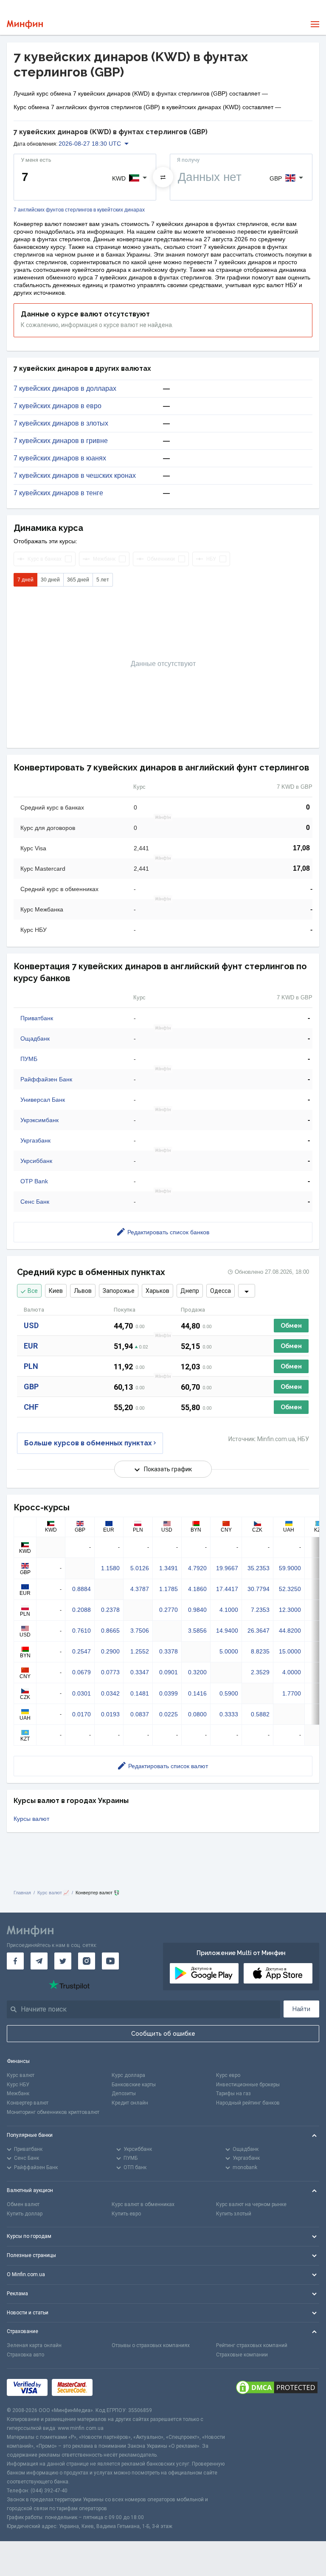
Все (33, 1291)
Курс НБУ (18, 2085)
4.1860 (197, 1589)
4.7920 (197, 1568)
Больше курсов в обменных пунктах (88, 1443)
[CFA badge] (116, 2387)
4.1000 (229, 1610)
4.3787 (140, 1589)
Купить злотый (234, 2214)
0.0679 (81, 1672)
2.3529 (260, 1672)
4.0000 (292, 1672)
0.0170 (81, 1714)
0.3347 (140, 1672)
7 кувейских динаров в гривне (61, 441)
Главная (22, 1893)
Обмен (291, 1326)
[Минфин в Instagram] (87, 1961)
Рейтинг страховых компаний (252, 2345)
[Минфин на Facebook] (15, 1961)
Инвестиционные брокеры (248, 2085)
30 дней (50, 580)
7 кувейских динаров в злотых (61, 423)
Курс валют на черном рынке (251, 2204)
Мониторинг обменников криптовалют (53, 2112)
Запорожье (119, 1291)
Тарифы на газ (233, 2094)
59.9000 (290, 1568)
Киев (56, 1291)
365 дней (78, 580)
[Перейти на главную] (25, 24)
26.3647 (259, 1631)
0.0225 (169, 1714)
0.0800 (197, 1714)
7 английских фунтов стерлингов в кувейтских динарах (79, 210)
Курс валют (21, 2075)
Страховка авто (25, 2355)
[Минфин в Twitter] (63, 1961)
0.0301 (81, 1693)
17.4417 (227, 1589)
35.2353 (259, 1568)
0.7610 (81, 1631)
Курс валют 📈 (53, 1893)
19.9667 (227, 1568)
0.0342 (110, 1693)
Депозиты (124, 2094)
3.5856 (197, 1631)
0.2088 (81, 1610)
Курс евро (228, 2075)
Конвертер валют (28, 2103)
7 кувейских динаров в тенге (58, 493)
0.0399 (169, 1693)
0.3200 (197, 1672)
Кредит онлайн (130, 2103)
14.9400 (227, 1631)
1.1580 (110, 1568)
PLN (31, 1366)
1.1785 (169, 1589)
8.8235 (260, 1651)
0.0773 (110, 1672)
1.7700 (292, 1693)
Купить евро (126, 2214)
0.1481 (140, 1693)
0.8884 (81, 1589)
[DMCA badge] (277, 2387)
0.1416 (197, 1693)
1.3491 (169, 1568)
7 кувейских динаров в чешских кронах (75, 476)
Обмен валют (23, 2204)
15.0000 (290, 1651)
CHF (31, 1407)
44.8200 (290, 1631)
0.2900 (110, 1651)
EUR (31, 1346)
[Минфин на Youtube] (110, 1961)
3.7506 (140, 1631)
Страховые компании (242, 2355)
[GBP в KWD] (163, 177)
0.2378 (110, 1610)
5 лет (103, 580)
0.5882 (260, 1714)
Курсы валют (31, 1819)
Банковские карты (134, 2085)
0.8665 (110, 1631)
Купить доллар (25, 2214)
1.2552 (140, 1651)
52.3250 (290, 1589)
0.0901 (169, 1672)
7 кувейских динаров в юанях (60, 458)
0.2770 (169, 1610)
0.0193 (110, 1714)
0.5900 (229, 1693)
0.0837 (140, 1714)
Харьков (157, 1291)
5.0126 (140, 1568)
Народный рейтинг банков (248, 2103)
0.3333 (229, 1714)
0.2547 (81, 1651)
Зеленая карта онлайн (34, 2345)
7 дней (25, 580)
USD (31, 1325)
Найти (301, 2009)
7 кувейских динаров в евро (58, 406)
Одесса (221, 1291)
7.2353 (260, 1610)
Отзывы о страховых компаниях (151, 2345)
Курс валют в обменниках (143, 2204)
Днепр (190, 1291)
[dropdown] (247, 1291)
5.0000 (229, 1651)
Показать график (168, 1469)
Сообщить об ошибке (163, 2034)
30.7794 (259, 1589)
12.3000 (290, 1610)
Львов (83, 1291)
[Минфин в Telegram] (39, 1961)
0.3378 (169, 1651)
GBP (31, 1387)
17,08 (301, 848)
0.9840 (197, 1610)
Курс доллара (128, 2075)
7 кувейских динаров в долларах (65, 389)
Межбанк (18, 2094)
